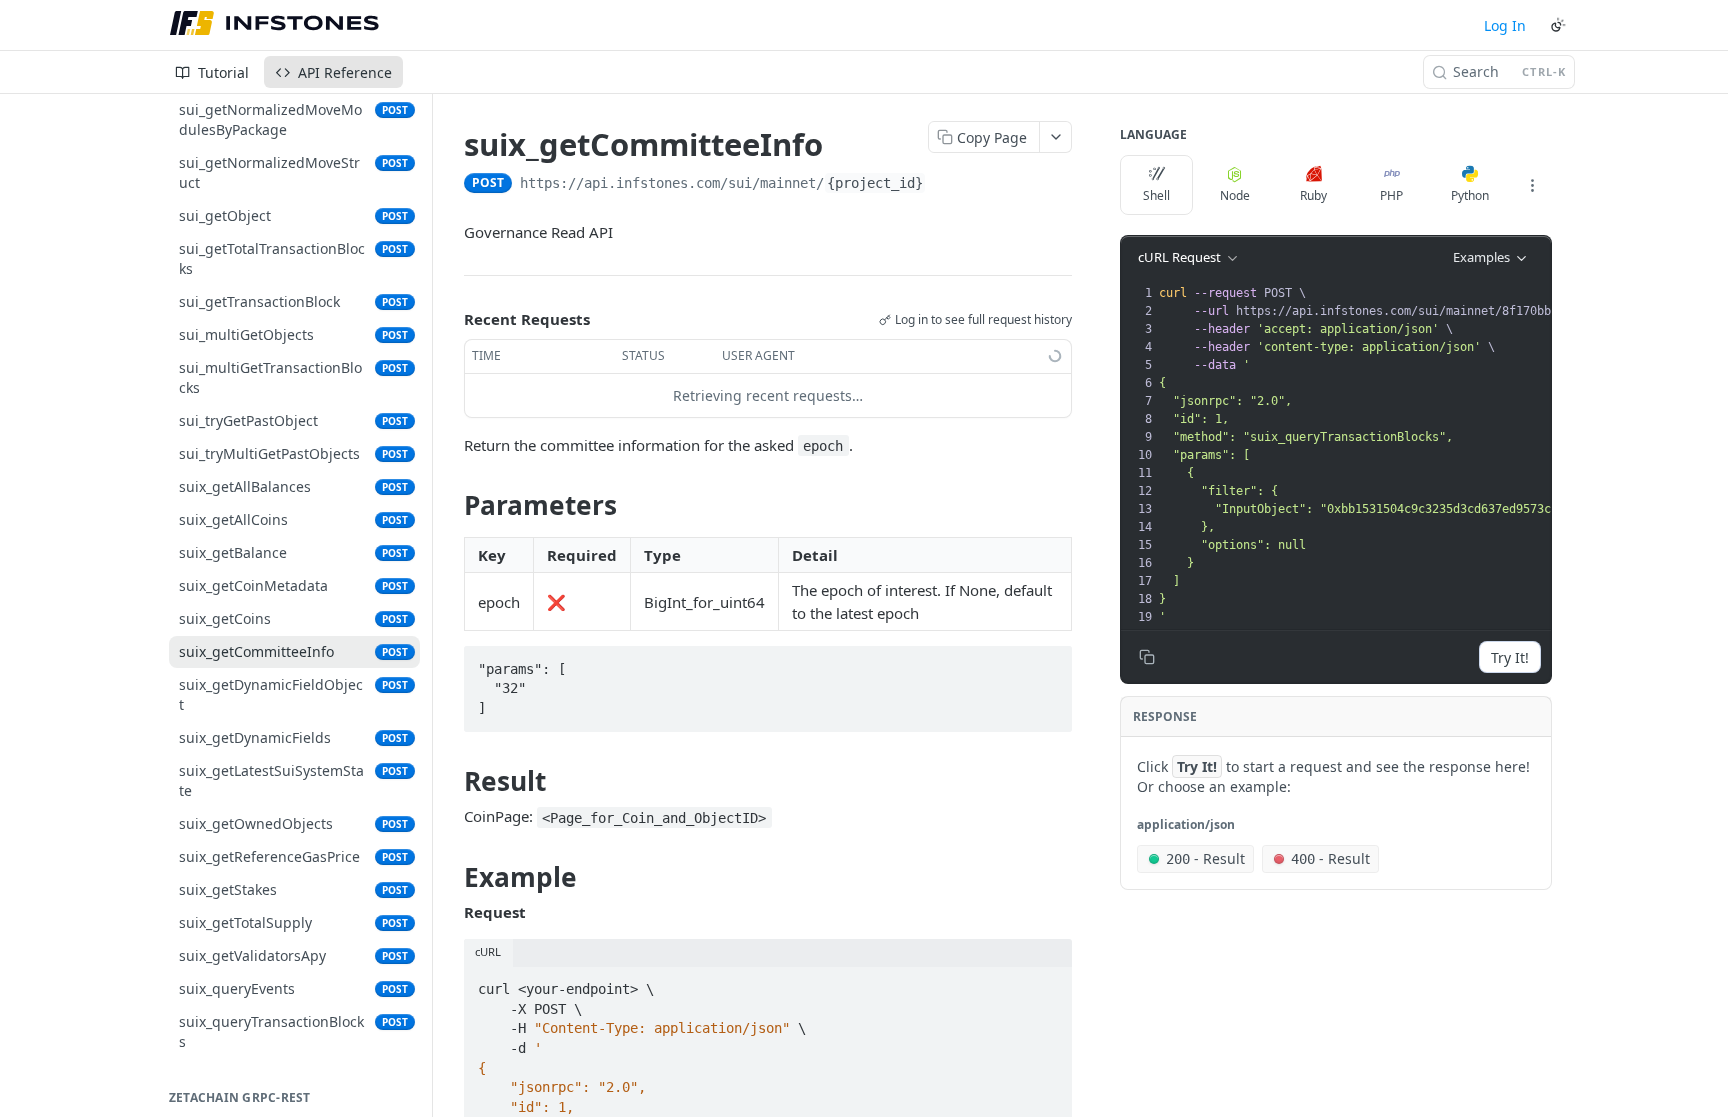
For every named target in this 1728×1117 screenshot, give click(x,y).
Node (1235, 195)
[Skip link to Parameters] (450, 505)
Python (1470, 195)
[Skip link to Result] (450, 781)
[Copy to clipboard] (946, 185)
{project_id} (875, 183)
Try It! (1510, 657)
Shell (1156, 195)
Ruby (1313, 195)
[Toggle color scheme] (1558, 25)
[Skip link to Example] (450, 877)
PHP (1391, 195)
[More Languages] (1532, 185)
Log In (1505, 25)
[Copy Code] (1048, 663)
